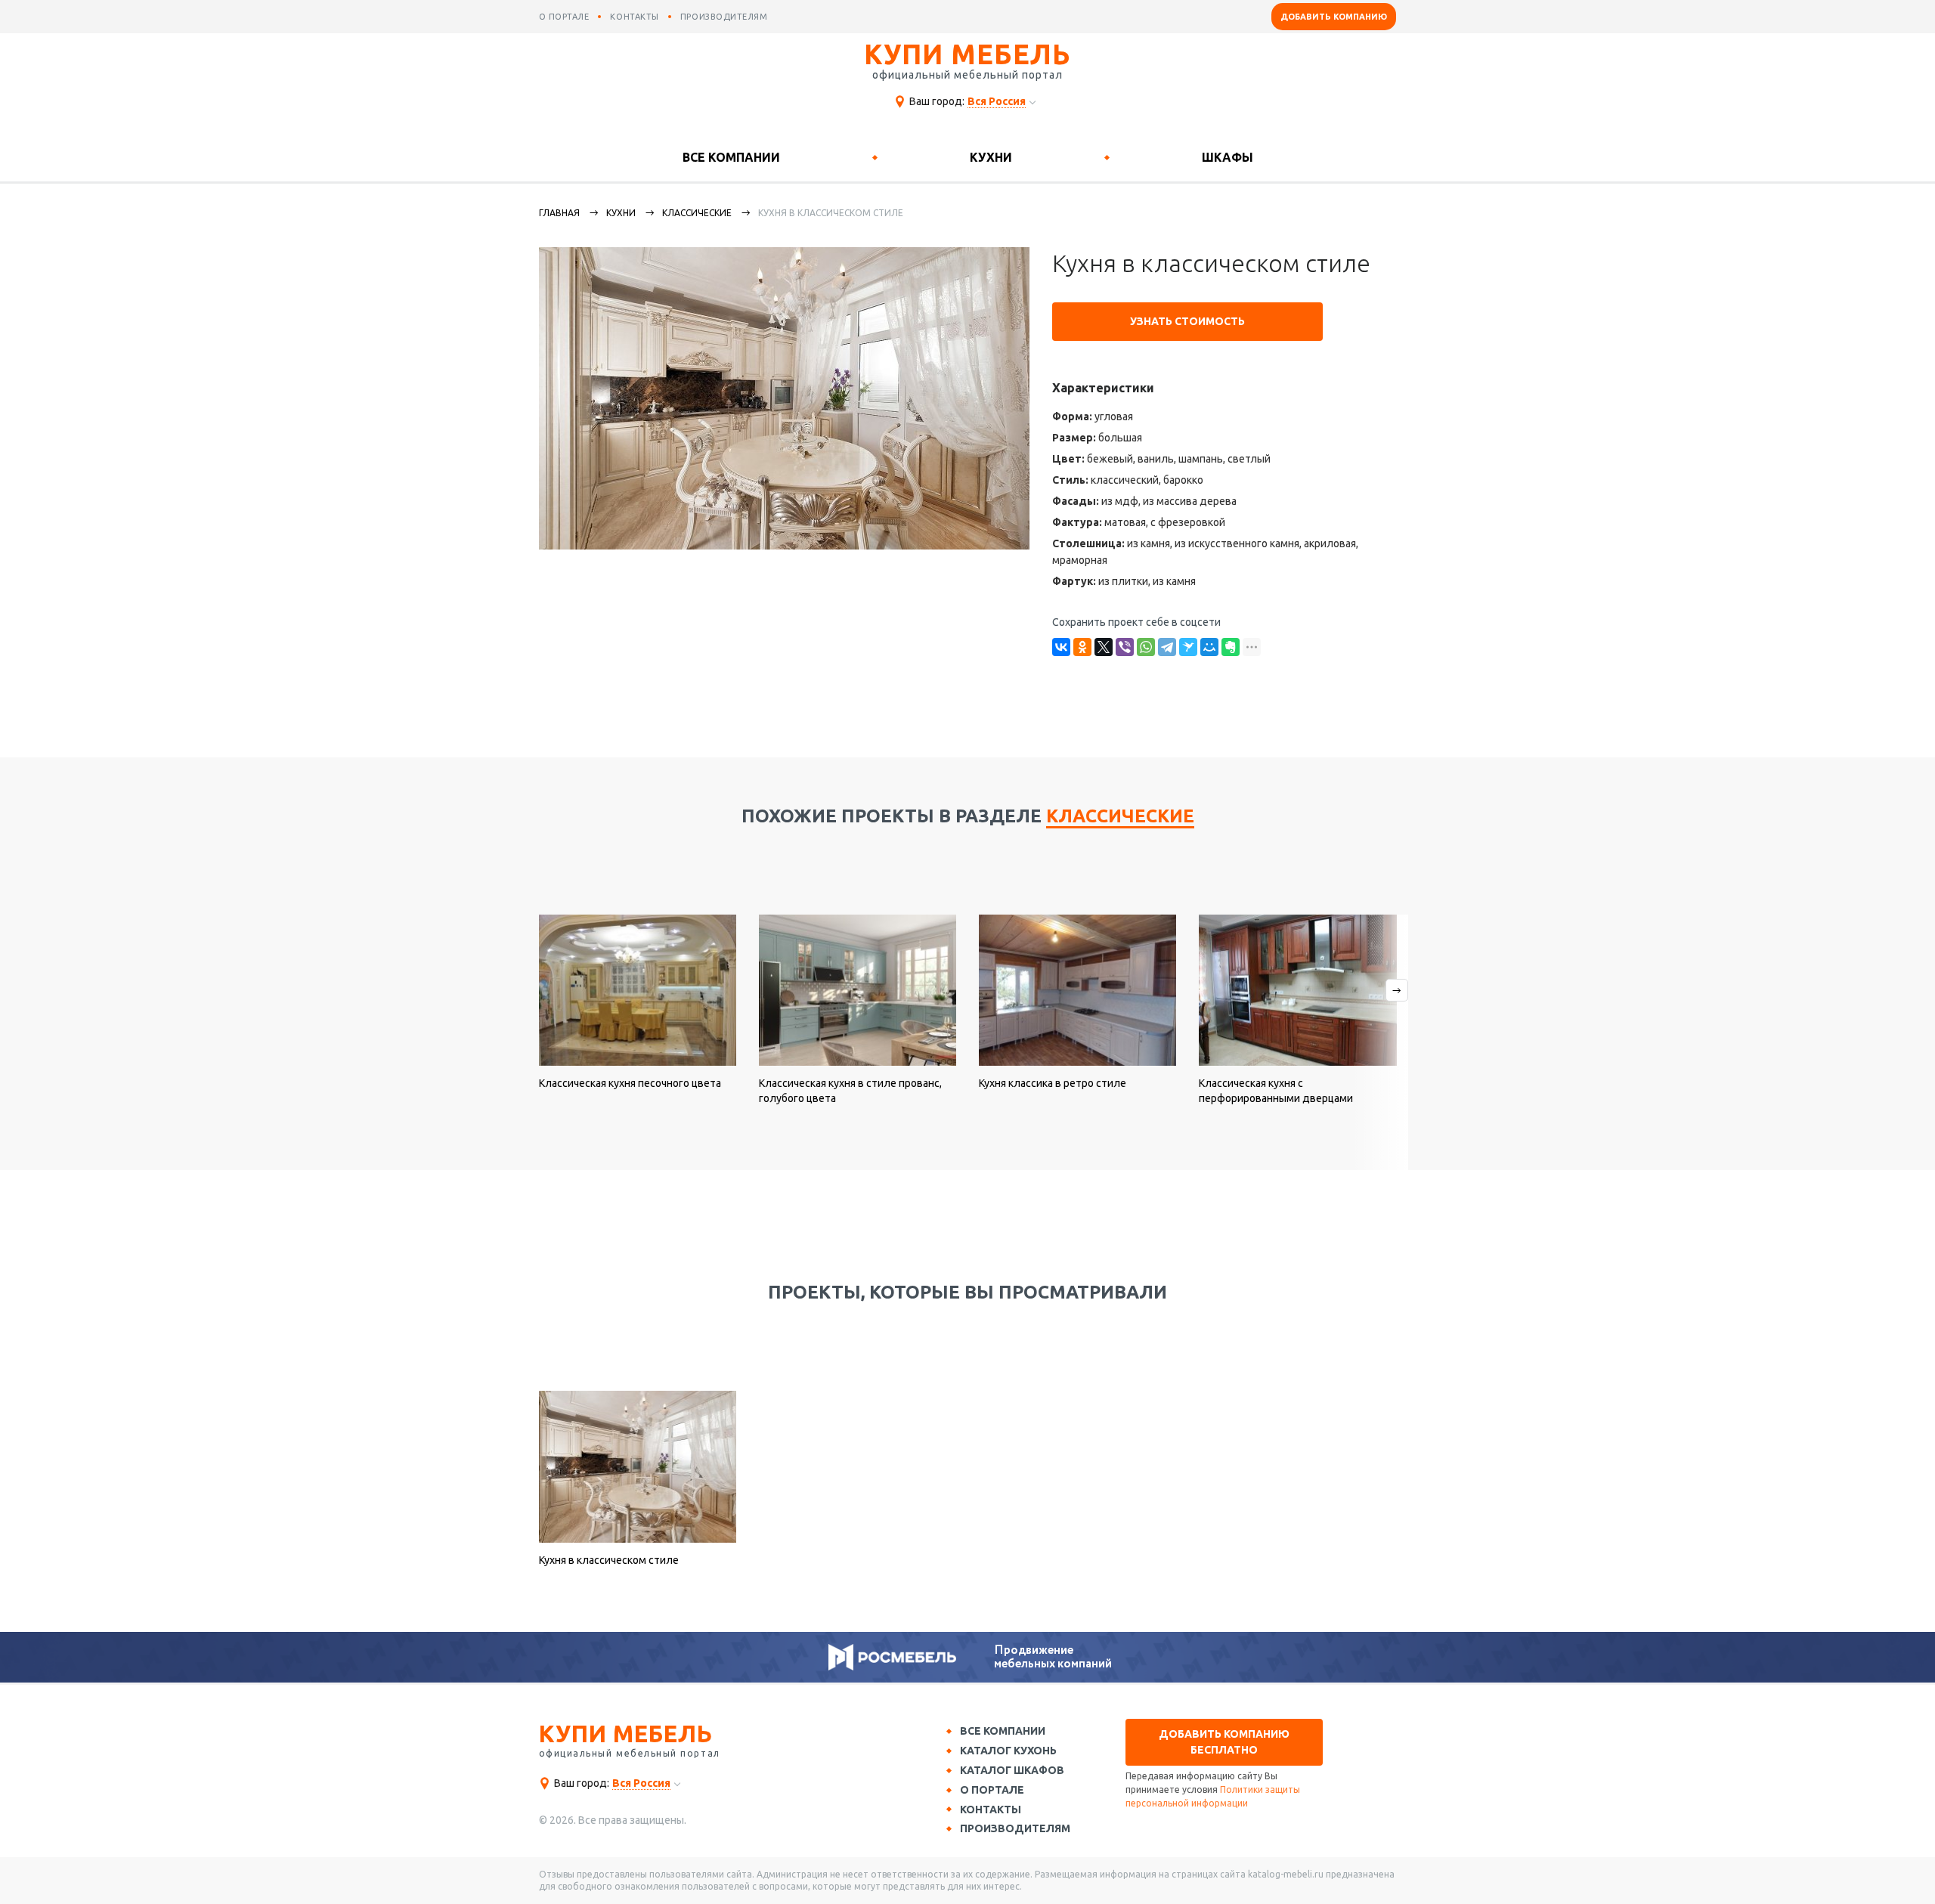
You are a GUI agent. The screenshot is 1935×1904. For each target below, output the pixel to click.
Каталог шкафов (1012, 1770)
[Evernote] (1231, 647)
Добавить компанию (1334, 17)
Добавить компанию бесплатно (1224, 1742)
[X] (1104, 647)
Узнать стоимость (1187, 321)
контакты (634, 17)
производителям (724, 17)
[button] (1380, 1042)
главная (559, 213)
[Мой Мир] (1209, 647)
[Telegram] (1167, 647)
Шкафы (1228, 157)
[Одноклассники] (1082, 647)
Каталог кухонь (1008, 1751)
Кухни (991, 157)
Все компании (731, 157)
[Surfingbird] (1188, 647)
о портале (564, 17)
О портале (992, 1790)
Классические (697, 213)
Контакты (991, 1810)
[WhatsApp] (1146, 647)
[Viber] (1125, 647)
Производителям (1015, 1828)
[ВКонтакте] (1061, 647)
